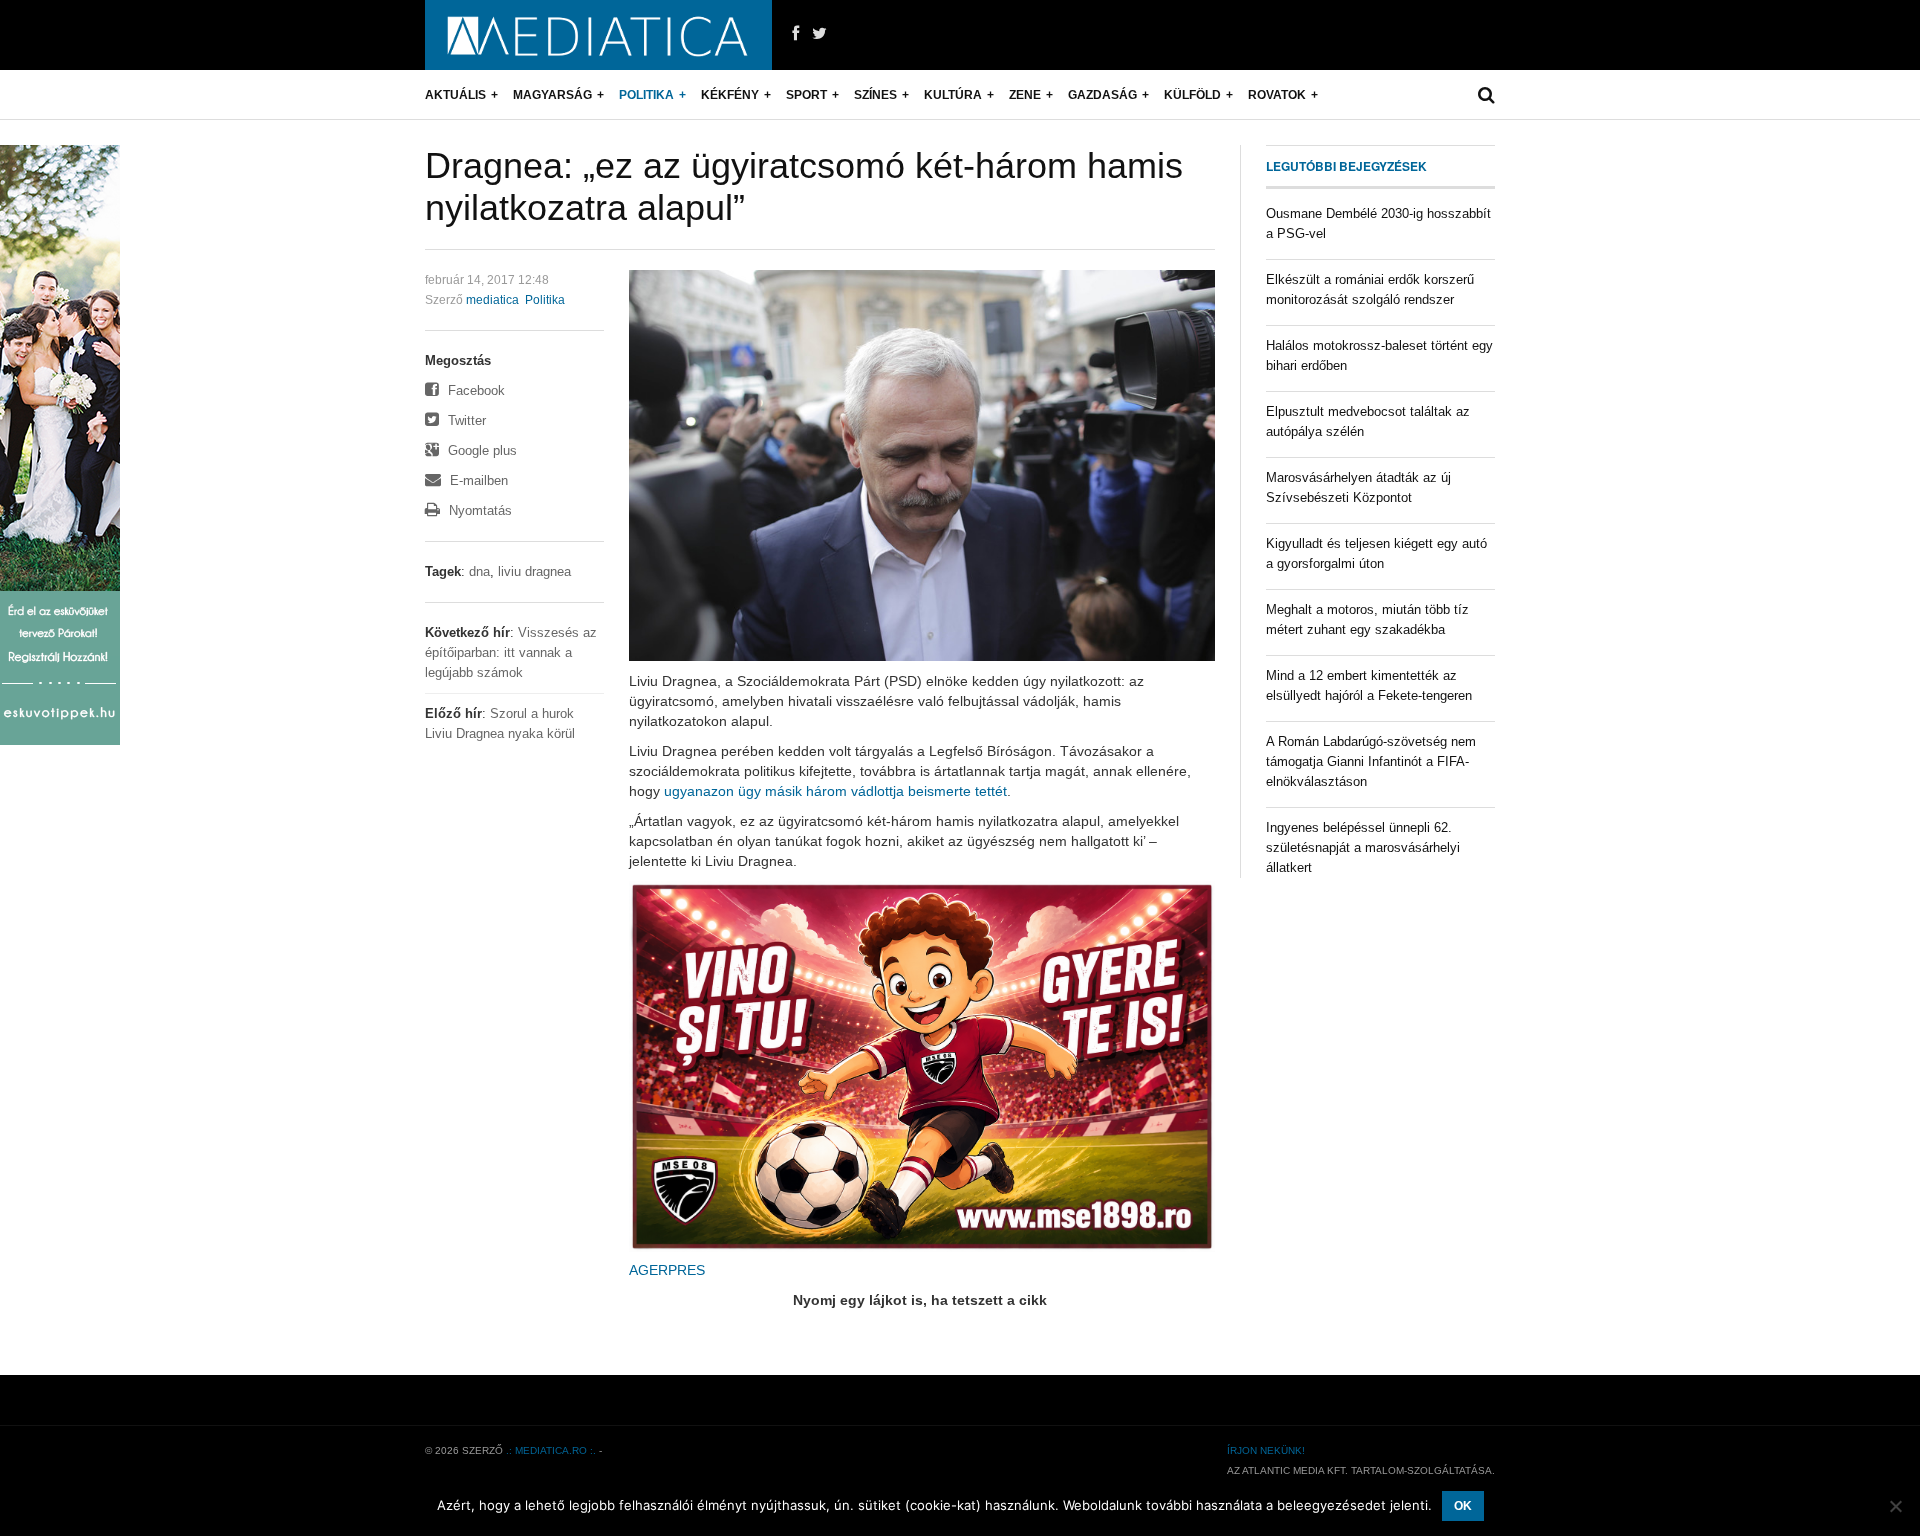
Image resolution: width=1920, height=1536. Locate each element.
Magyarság (552, 95)
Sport (806, 95)
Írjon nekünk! (1266, 1450)
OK (1463, 1506)
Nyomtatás (478, 510)
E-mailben (477, 480)
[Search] (1486, 95)
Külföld (1192, 95)
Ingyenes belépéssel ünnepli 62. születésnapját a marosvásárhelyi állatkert (1363, 847)
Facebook (474, 390)
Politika (646, 95)
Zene (1025, 95)
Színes (875, 95)
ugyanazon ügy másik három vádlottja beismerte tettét (835, 791)
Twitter (465, 420)
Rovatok (1277, 95)
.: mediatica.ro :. (551, 1450)
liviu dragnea (534, 571)
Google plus (480, 450)
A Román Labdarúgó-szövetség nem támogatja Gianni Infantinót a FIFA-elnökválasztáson (1371, 761)
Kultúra (953, 95)
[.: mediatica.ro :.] (598, 35)
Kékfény (730, 95)
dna (479, 571)
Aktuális (455, 95)
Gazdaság (1102, 95)
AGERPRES (667, 1270)
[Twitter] (819, 34)
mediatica (492, 300)
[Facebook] (795, 34)
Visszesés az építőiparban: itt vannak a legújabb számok (511, 652)
